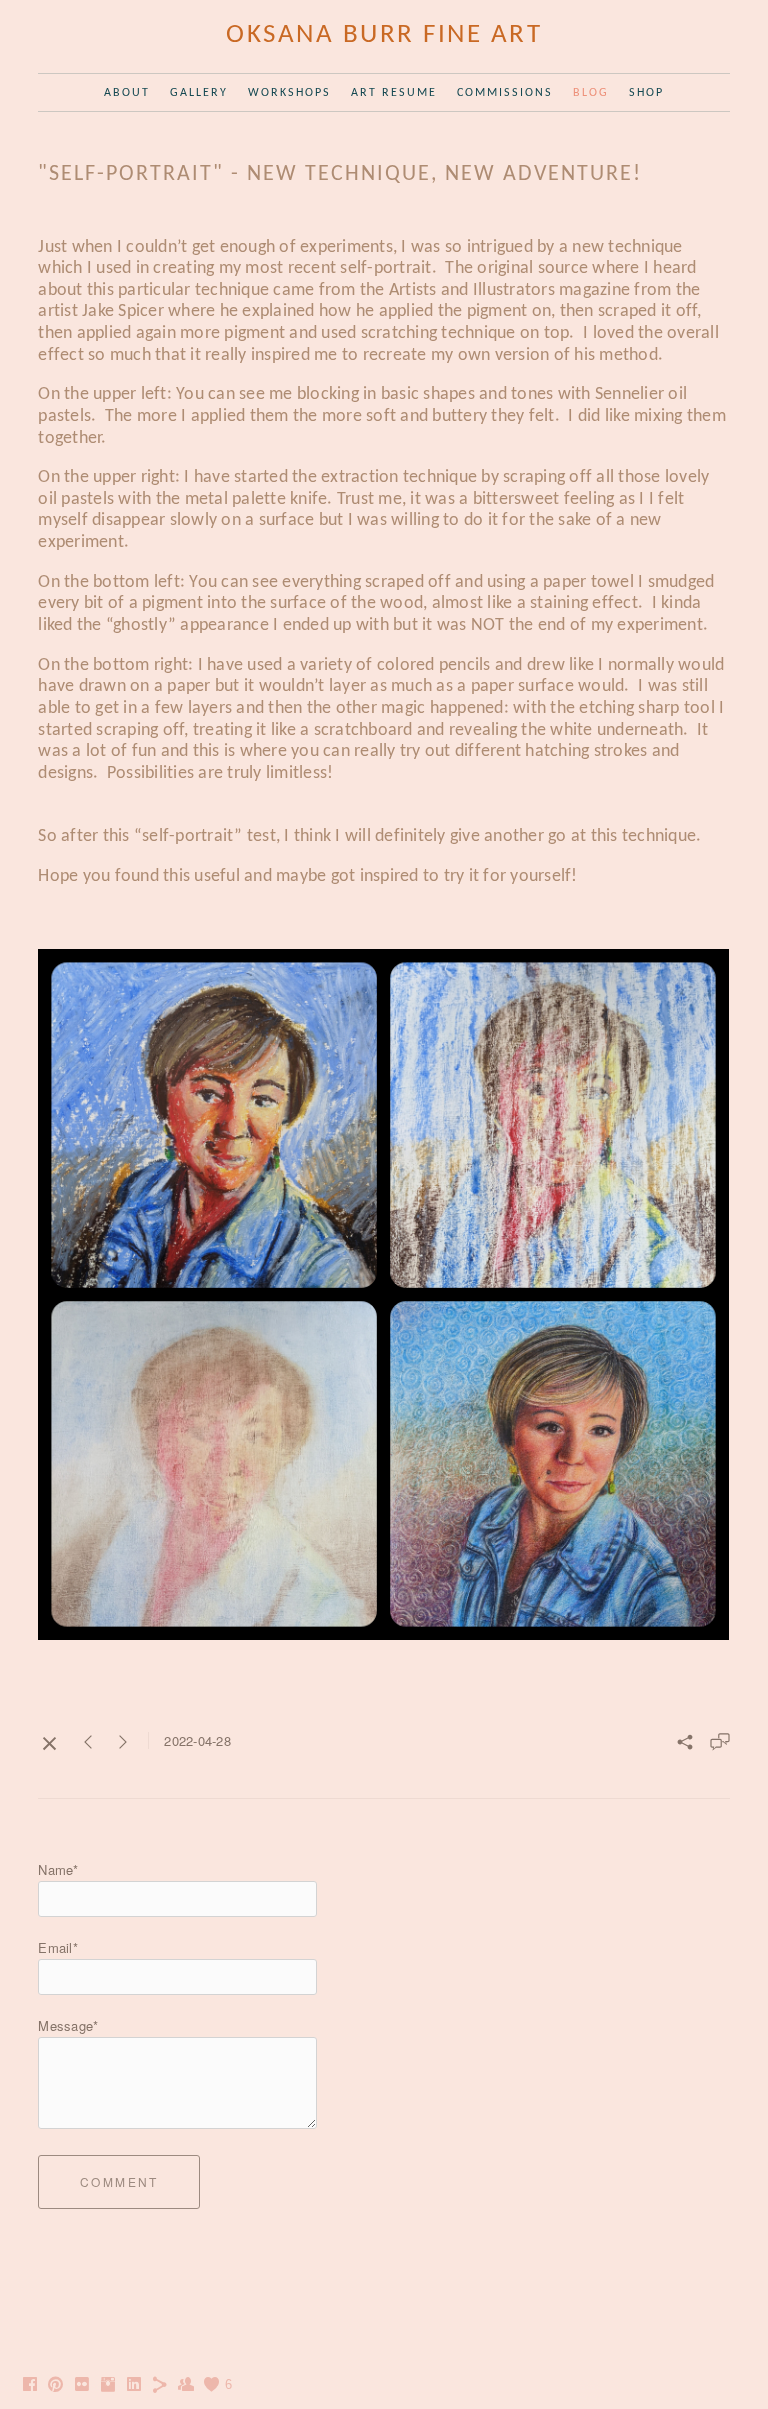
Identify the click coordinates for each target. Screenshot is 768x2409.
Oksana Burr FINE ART (384, 35)
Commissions (505, 93)
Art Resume (394, 93)
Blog (591, 93)
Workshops (289, 93)
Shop (646, 93)
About (127, 93)
